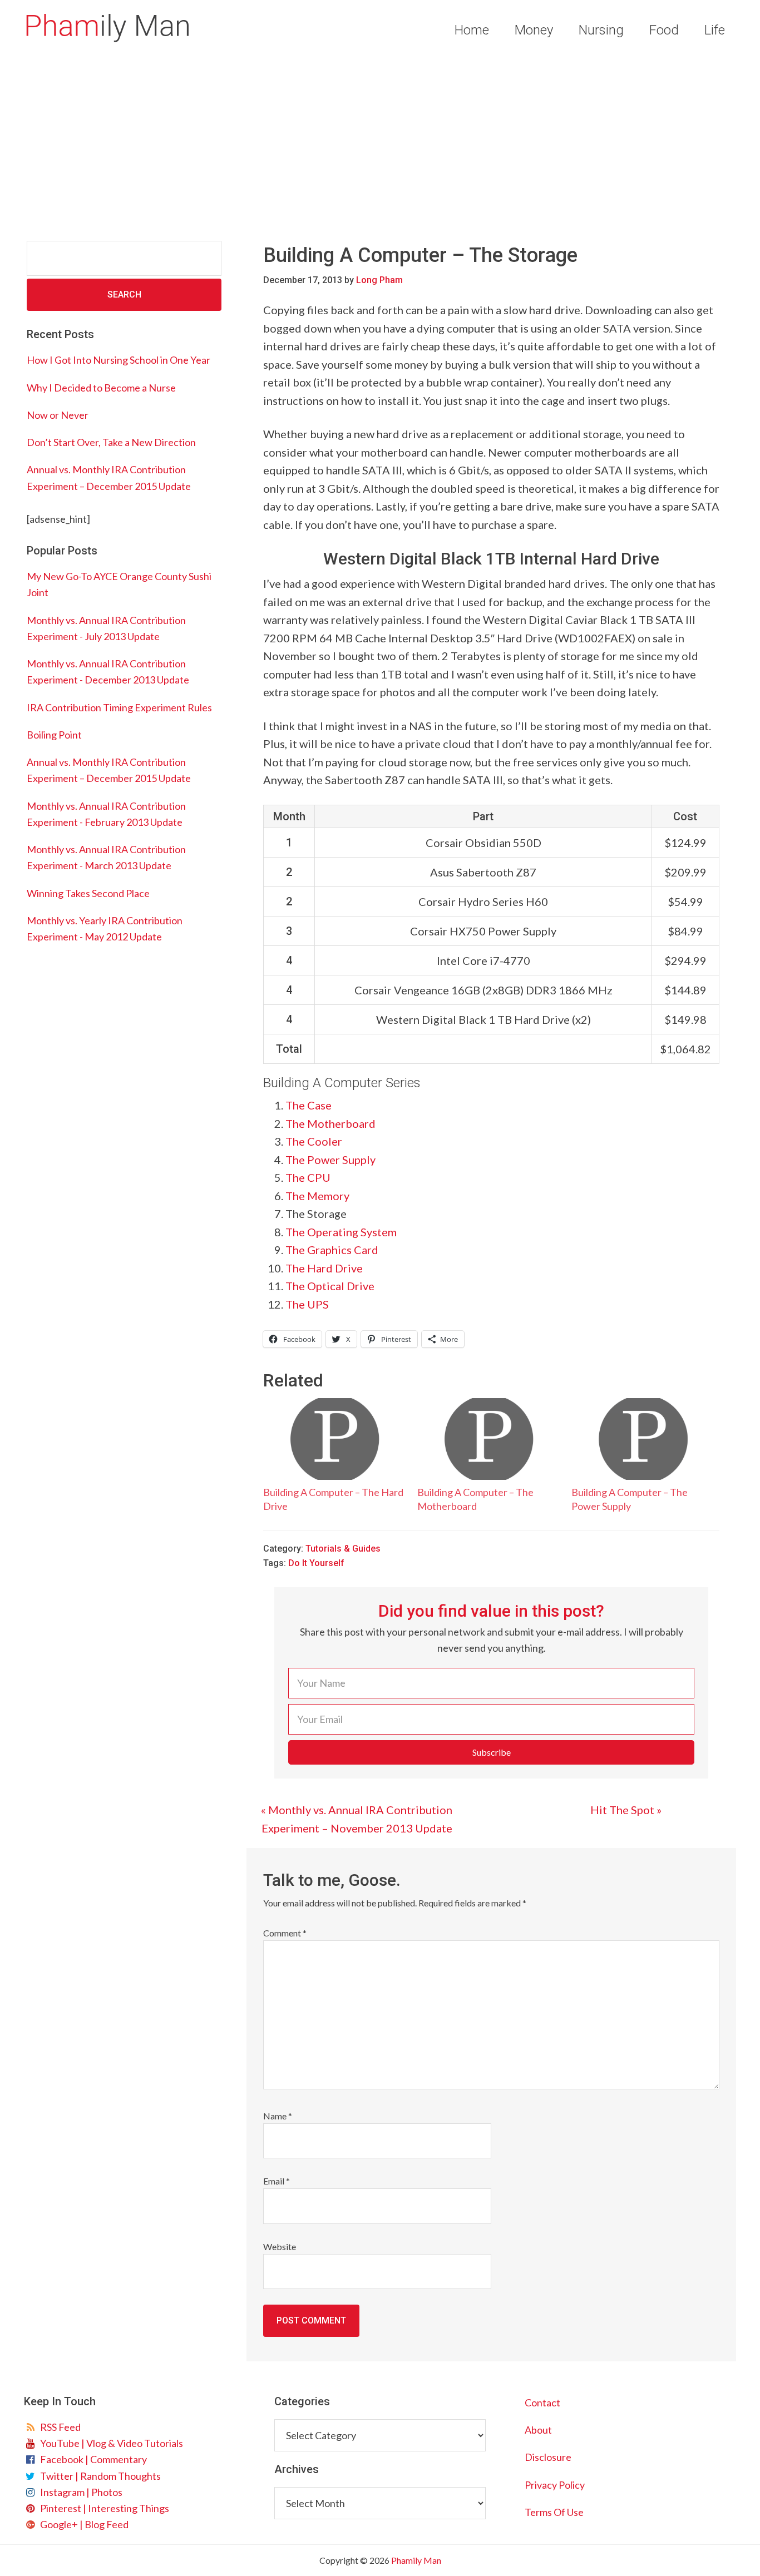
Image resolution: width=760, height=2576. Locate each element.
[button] (491, 1752)
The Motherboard (330, 1123)
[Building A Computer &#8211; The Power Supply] (643, 1439)
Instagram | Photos (80, 2492)
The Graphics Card (332, 1250)
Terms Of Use (554, 2512)
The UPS (307, 1304)
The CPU (308, 1177)
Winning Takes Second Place (88, 893)
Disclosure (548, 2457)
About (538, 2430)
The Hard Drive (324, 1268)
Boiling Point (54, 735)
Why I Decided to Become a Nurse (101, 388)
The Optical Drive (330, 1286)
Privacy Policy (555, 2485)
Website (280, 2246)
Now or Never (58, 415)
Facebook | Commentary (92, 2459)
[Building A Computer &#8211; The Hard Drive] (335, 1439)
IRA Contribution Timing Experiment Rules (119, 707)
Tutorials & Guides (343, 1549)
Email (277, 2181)
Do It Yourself (316, 1563)
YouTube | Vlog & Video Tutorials (110, 2443)
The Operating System (341, 1232)
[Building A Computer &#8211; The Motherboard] (489, 1439)
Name (278, 2116)
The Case (309, 1105)
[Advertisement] (380, 143)
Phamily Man (107, 28)
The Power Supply (330, 1160)
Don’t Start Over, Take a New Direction (111, 442)
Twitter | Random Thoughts (99, 2476)
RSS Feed (59, 2427)
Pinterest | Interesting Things (103, 2508)
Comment (285, 1933)
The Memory (317, 1196)
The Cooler (314, 1141)
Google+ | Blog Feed (83, 2524)
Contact (542, 2402)
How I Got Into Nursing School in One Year (119, 360)
